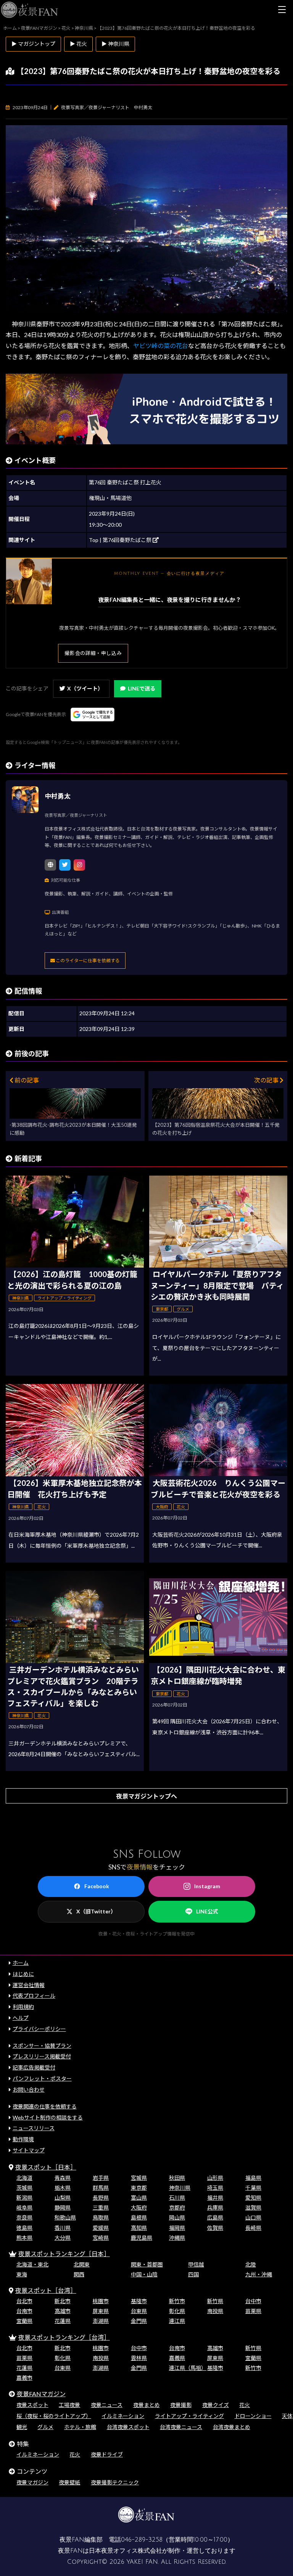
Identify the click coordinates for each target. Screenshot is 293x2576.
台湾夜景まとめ (232, 2427)
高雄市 (63, 2311)
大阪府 (139, 2207)
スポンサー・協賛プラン (42, 2046)
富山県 (139, 2198)
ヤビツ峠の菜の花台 (161, 346)
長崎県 (253, 2228)
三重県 (101, 2207)
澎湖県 (101, 2321)
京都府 (177, 2207)
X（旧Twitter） (96, 1911)
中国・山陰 (144, 2274)
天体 (287, 2416)
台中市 (253, 2301)
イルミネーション (123, 2416)
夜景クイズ (216, 2405)
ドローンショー (253, 2416)
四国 (193, 2274)
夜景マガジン (32, 2482)
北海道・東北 (32, 2264)
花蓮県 (63, 2321)
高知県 (139, 2228)
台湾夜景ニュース (181, 2427)
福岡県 (177, 2228)
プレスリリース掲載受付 (42, 2056)
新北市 (63, 2301)
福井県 (215, 2198)
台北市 (24, 2301)
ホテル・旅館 (80, 2427)
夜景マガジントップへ (146, 1796)
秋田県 (177, 2178)
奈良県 (24, 2217)
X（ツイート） (85, 688)
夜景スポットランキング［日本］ (64, 2254)
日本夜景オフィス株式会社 (126, 2551)
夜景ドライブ (107, 2454)
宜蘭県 (24, 2321)
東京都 (139, 2188)
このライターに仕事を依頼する (87, 961)
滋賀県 (253, 2207)
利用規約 (23, 2007)
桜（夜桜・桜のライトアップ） (54, 2416)
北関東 (82, 2264)
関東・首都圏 (147, 2264)
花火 (245, 2405)
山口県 (253, 2217)
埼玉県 (215, 2188)
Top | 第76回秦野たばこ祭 (121, 540)
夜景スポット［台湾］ (46, 2290)
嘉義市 (24, 2378)
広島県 (215, 2217)
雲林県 (139, 2358)
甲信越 (196, 2264)
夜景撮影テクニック (115, 2482)
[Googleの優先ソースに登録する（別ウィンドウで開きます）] (93, 715)
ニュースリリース (34, 2128)
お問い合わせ (29, 2090)
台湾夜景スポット (128, 2427)
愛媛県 (101, 2228)
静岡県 (63, 2207)
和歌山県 (65, 2217)
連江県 (177, 2321)
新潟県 (24, 2198)
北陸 (251, 2264)
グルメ (45, 2427)
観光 (22, 2427)
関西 (79, 2274)
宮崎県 (101, 2238)
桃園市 (101, 2301)
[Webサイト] (50, 865)
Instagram (207, 1886)
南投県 (215, 2311)
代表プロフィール (34, 1996)
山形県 (215, 2178)
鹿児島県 (142, 2238)
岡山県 (177, 2217)
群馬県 (101, 2188)
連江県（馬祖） (188, 2368)
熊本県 (24, 2238)
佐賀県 (215, 2228)
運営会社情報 (29, 1985)
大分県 (63, 2238)
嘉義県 (177, 2358)
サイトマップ (29, 2150)
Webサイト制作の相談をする (48, 2117)
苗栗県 (253, 2311)
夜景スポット (32, 2405)
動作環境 (23, 2139)
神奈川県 (180, 2188)
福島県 (253, 2178)
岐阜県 (24, 2207)
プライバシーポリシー (39, 2029)
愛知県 (253, 2198)
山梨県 (63, 2198)
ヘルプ (21, 2018)
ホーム (21, 1963)
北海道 (24, 2178)
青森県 (63, 2178)
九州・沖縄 (259, 2274)
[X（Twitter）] (65, 865)
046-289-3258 (142, 2540)
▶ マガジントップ (33, 44)
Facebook (97, 1886)
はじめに (23, 1974)
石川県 (177, 2198)
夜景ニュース (107, 2405)
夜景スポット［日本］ (46, 2167)
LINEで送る (142, 688)
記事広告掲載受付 (34, 2067)
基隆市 (139, 2301)
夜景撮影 (181, 2405)
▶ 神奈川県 (115, 44)
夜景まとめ (146, 2405)
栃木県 (63, 2188)
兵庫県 (215, 2207)
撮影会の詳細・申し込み (93, 653)
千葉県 (253, 2188)
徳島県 (24, 2228)
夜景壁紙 (69, 2482)
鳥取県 (101, 2217)
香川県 (63, 2228)
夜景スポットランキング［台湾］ (64, 2337)
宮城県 (139, 2178)
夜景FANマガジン (41, 2394)
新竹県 (215, 2301)
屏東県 (101, 2311)
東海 (22, 2274)
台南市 (24, 2311)
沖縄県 (177, 2238)
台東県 (139, 2311)
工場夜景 (69, 2405)
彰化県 (177, 2311)
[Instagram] (79, 865)
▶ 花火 (78, 44)
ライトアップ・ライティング (189, 2416)
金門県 (139, 2321)
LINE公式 (207, 1911)
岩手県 (101, 2178)
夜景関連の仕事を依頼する (45, 2106)
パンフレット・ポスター (42, 2078)
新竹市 (177, 2301)
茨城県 (24, 2188)
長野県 (101, 2198)
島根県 (139, 2217)
